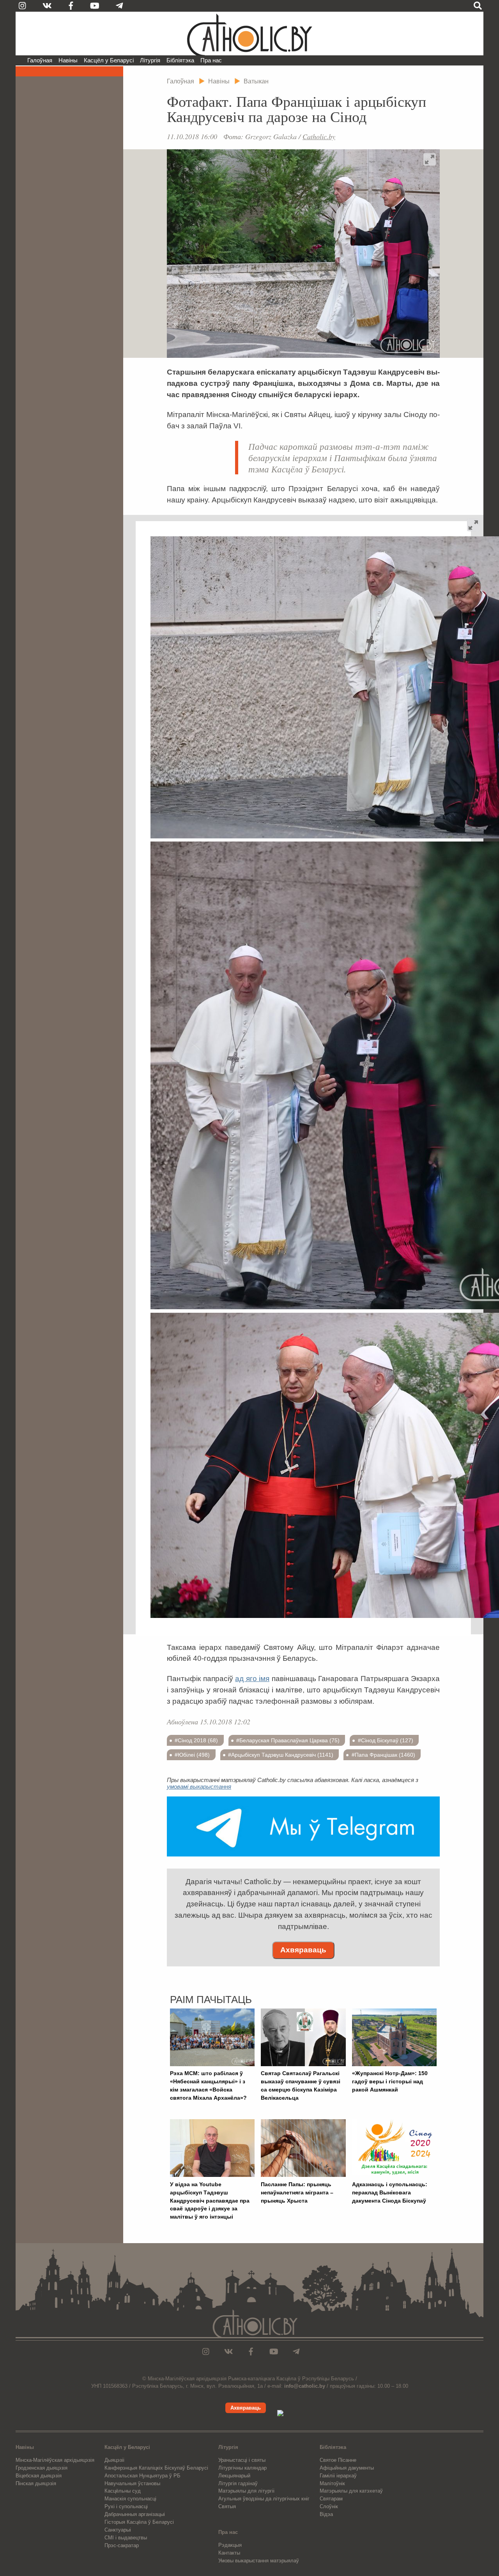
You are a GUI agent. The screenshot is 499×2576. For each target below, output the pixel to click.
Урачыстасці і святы (242, 2460)
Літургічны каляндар (242, 2468)
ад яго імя (252, 1679)
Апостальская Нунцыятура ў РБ (142, 2476)
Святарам (331, 2499)
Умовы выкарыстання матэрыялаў (259, 2561)
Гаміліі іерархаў (338, 2476)
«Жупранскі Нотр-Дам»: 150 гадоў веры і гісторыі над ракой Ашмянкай (390, 2081)
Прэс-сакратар (122, 2545)
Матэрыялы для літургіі (246, 2491)
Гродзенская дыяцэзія (42, 2468)
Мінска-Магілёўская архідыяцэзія (55, 2460)
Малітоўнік (332, 2483)
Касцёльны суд (123, 2491)
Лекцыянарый (234, 2476)
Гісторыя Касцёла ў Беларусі (139, 2522)
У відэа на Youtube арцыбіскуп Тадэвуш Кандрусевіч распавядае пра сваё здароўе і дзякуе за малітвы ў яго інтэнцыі (210, 2200)
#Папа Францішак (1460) (383, 1755)
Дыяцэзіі (114, 2460)
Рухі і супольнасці (126, 2506)
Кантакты (229, 2553)
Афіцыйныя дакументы (347, 2468)
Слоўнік (329, 2506)
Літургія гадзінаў (238, 2483)
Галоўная (40, 60)
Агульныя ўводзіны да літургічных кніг (264, 2499)
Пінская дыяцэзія (36, 2483)
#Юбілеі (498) (192, 1755)
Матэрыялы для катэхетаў (351, 2491)
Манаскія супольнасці (130, 2499)
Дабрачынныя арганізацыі (135, 2514)
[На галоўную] (249, 34)
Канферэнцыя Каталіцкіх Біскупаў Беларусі (156, 2468)
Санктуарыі (118, 2530)
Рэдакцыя (230, 2545)
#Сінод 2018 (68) (196, 1740)
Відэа (326, 2514)
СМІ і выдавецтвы (126, 2538)
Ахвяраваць (303, 1950)
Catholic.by (319, 136)
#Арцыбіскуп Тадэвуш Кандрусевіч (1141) (281, 1755)
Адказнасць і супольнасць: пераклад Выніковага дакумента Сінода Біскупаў (390, 2192)
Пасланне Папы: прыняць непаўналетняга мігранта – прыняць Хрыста (297, 2192)
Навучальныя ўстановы (132, 2483)
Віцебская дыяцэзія (39, 2476)
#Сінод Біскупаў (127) (386, 1740)
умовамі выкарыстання (199, 1787)
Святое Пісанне (338, 2460)
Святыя (227, 2506)
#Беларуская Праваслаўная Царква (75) (288, 1740)
